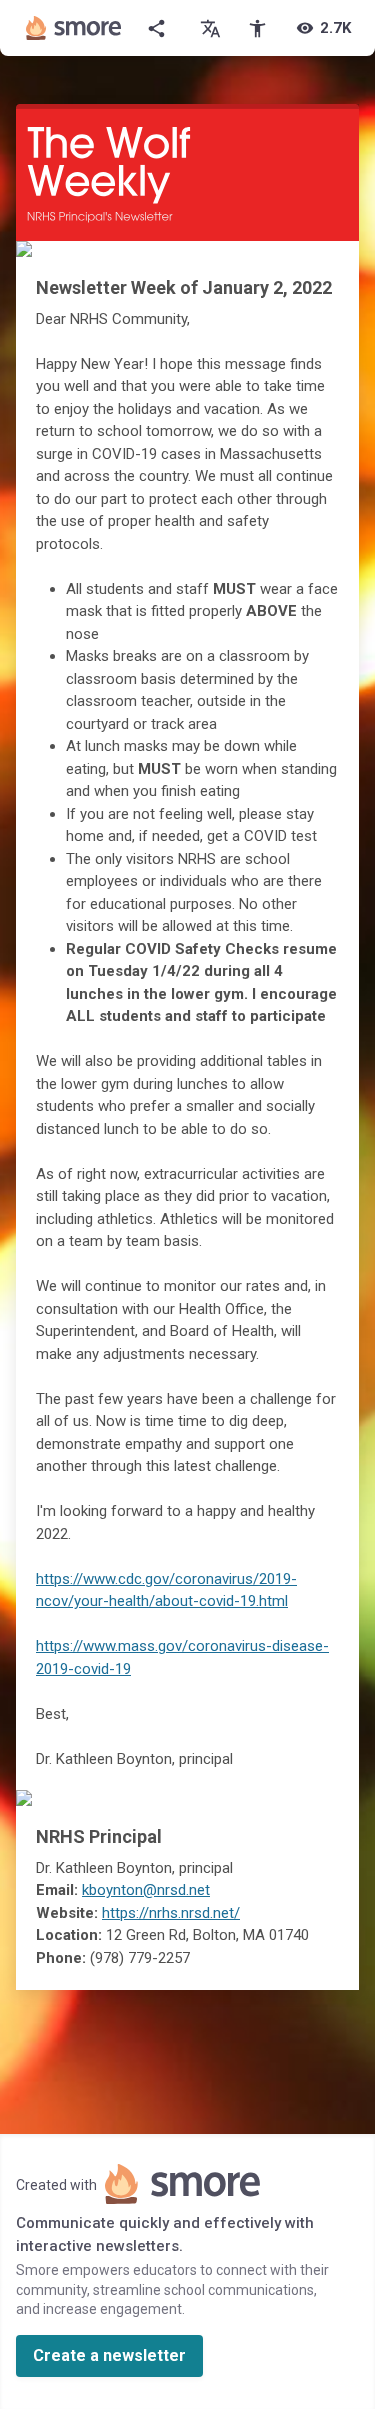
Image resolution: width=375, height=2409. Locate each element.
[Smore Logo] (74, 28)
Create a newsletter (109, 2355)
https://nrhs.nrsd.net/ (171, 1913)
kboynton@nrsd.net (146, 1890)
